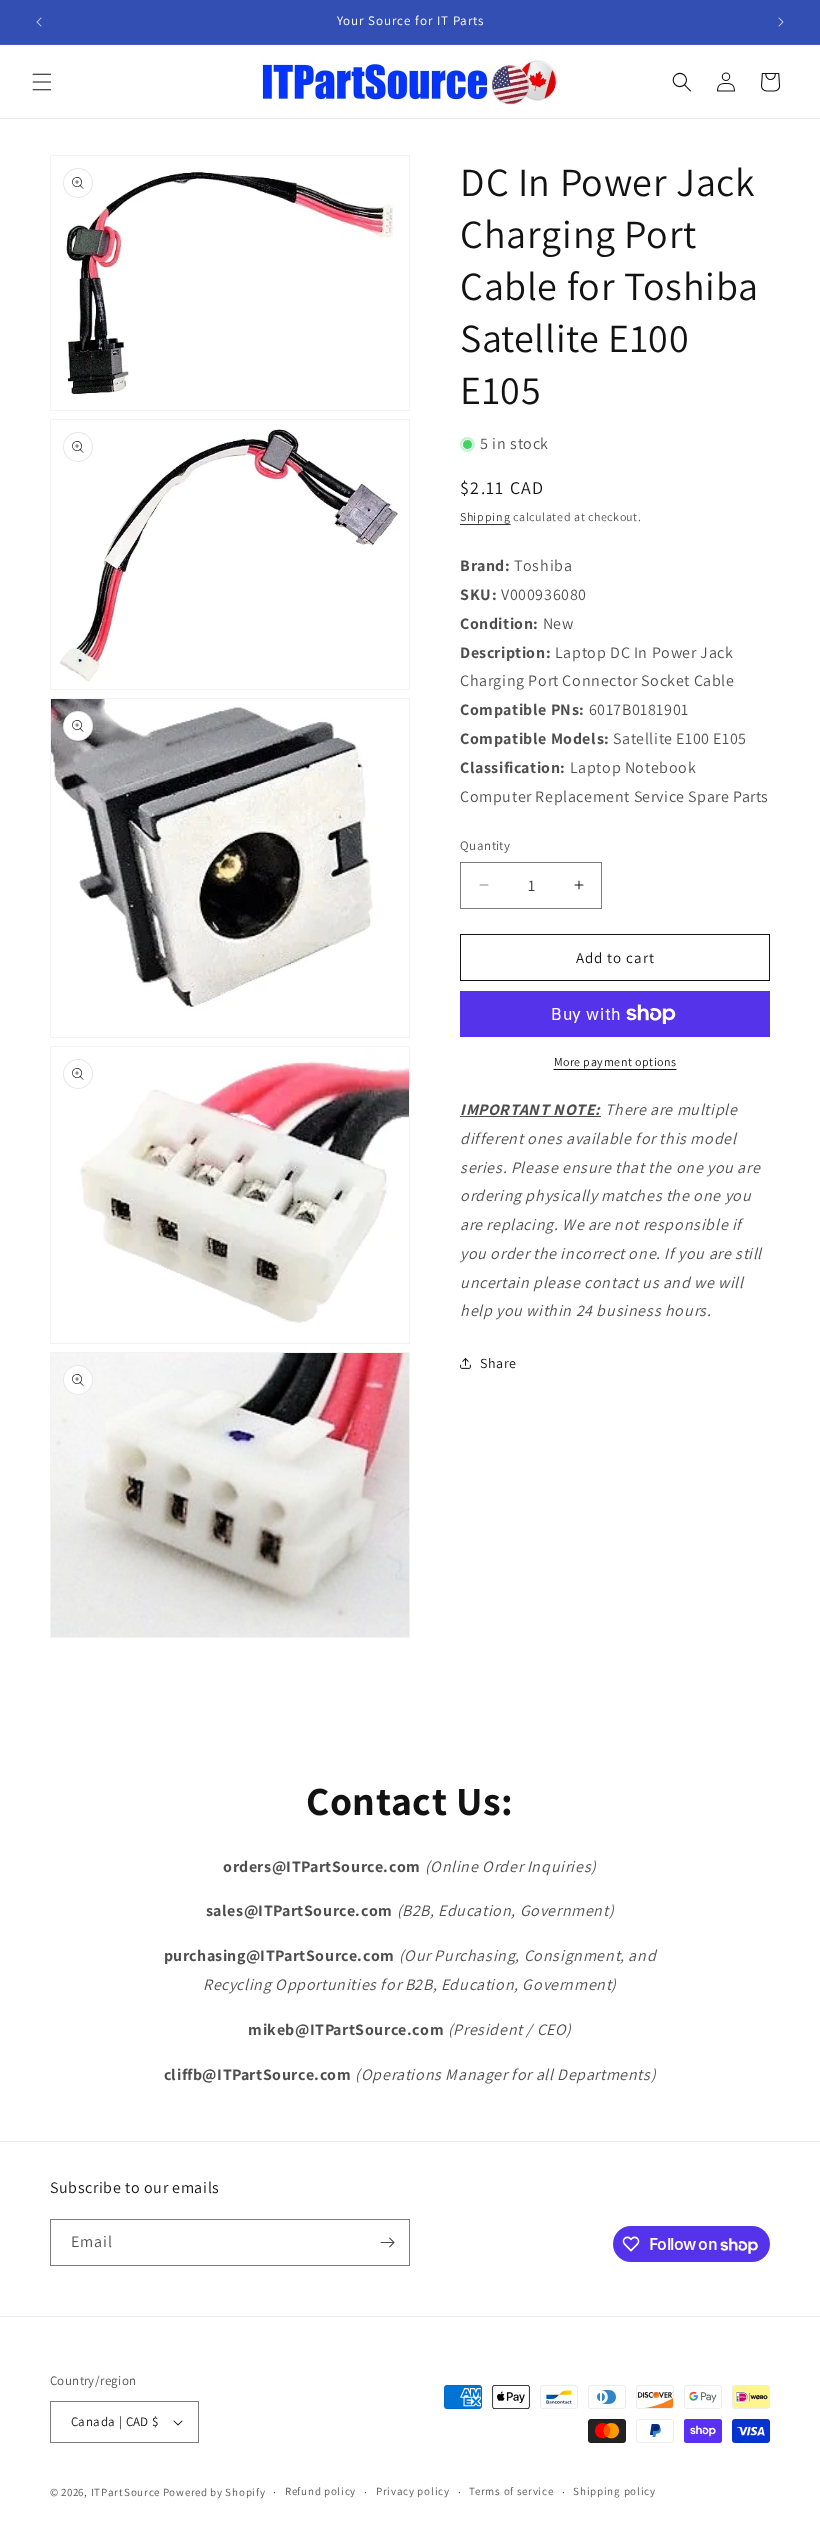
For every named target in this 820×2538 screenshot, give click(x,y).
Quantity (485, 845)
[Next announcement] (781, 22)
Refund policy (320, 2491)
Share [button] (498, 1363)
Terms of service (511, 2491)
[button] (42, 82)
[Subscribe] (387, 2242)
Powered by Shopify (214, 2492)
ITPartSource (125, 2492)
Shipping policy (614, 2491)
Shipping (485, 516)
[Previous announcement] (39, 22)
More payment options (615, 1061)
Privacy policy (413, 2491)
